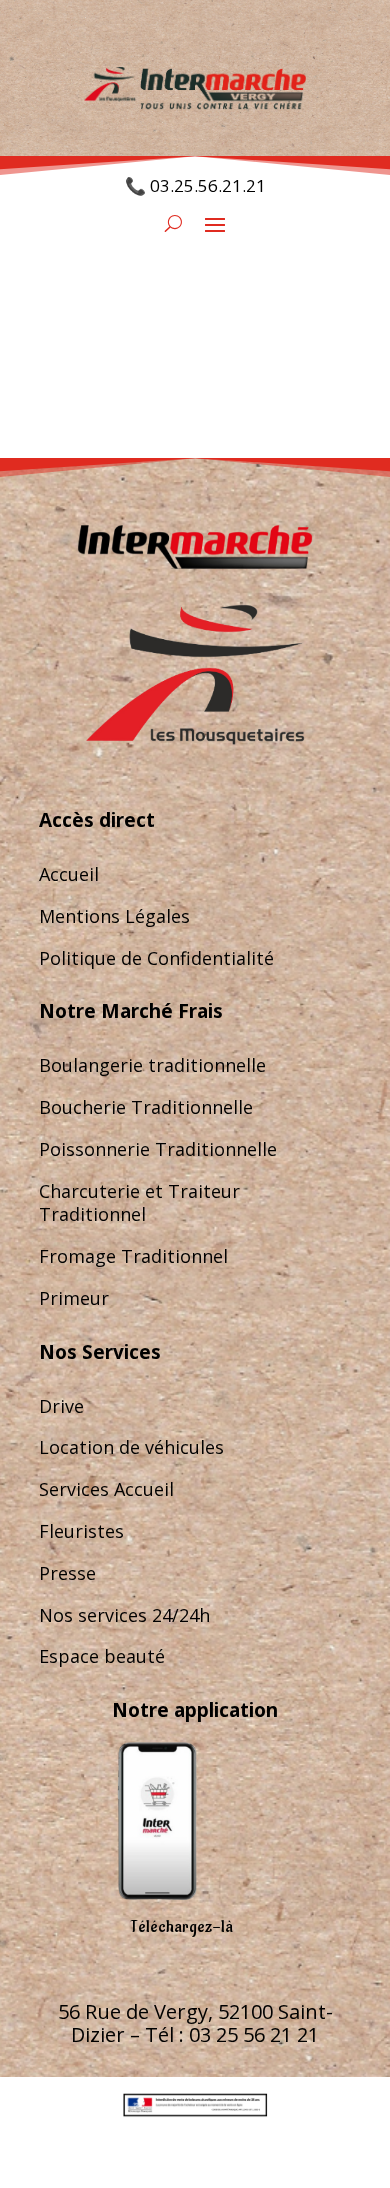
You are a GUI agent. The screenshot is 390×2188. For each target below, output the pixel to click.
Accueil (69, 874)
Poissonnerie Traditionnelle (158, 1149)
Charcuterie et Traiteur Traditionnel (139, 1203)
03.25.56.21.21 (208, 185)
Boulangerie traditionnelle (152, 1065)
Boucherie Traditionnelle (146, 1107)
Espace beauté (102, 1656)
